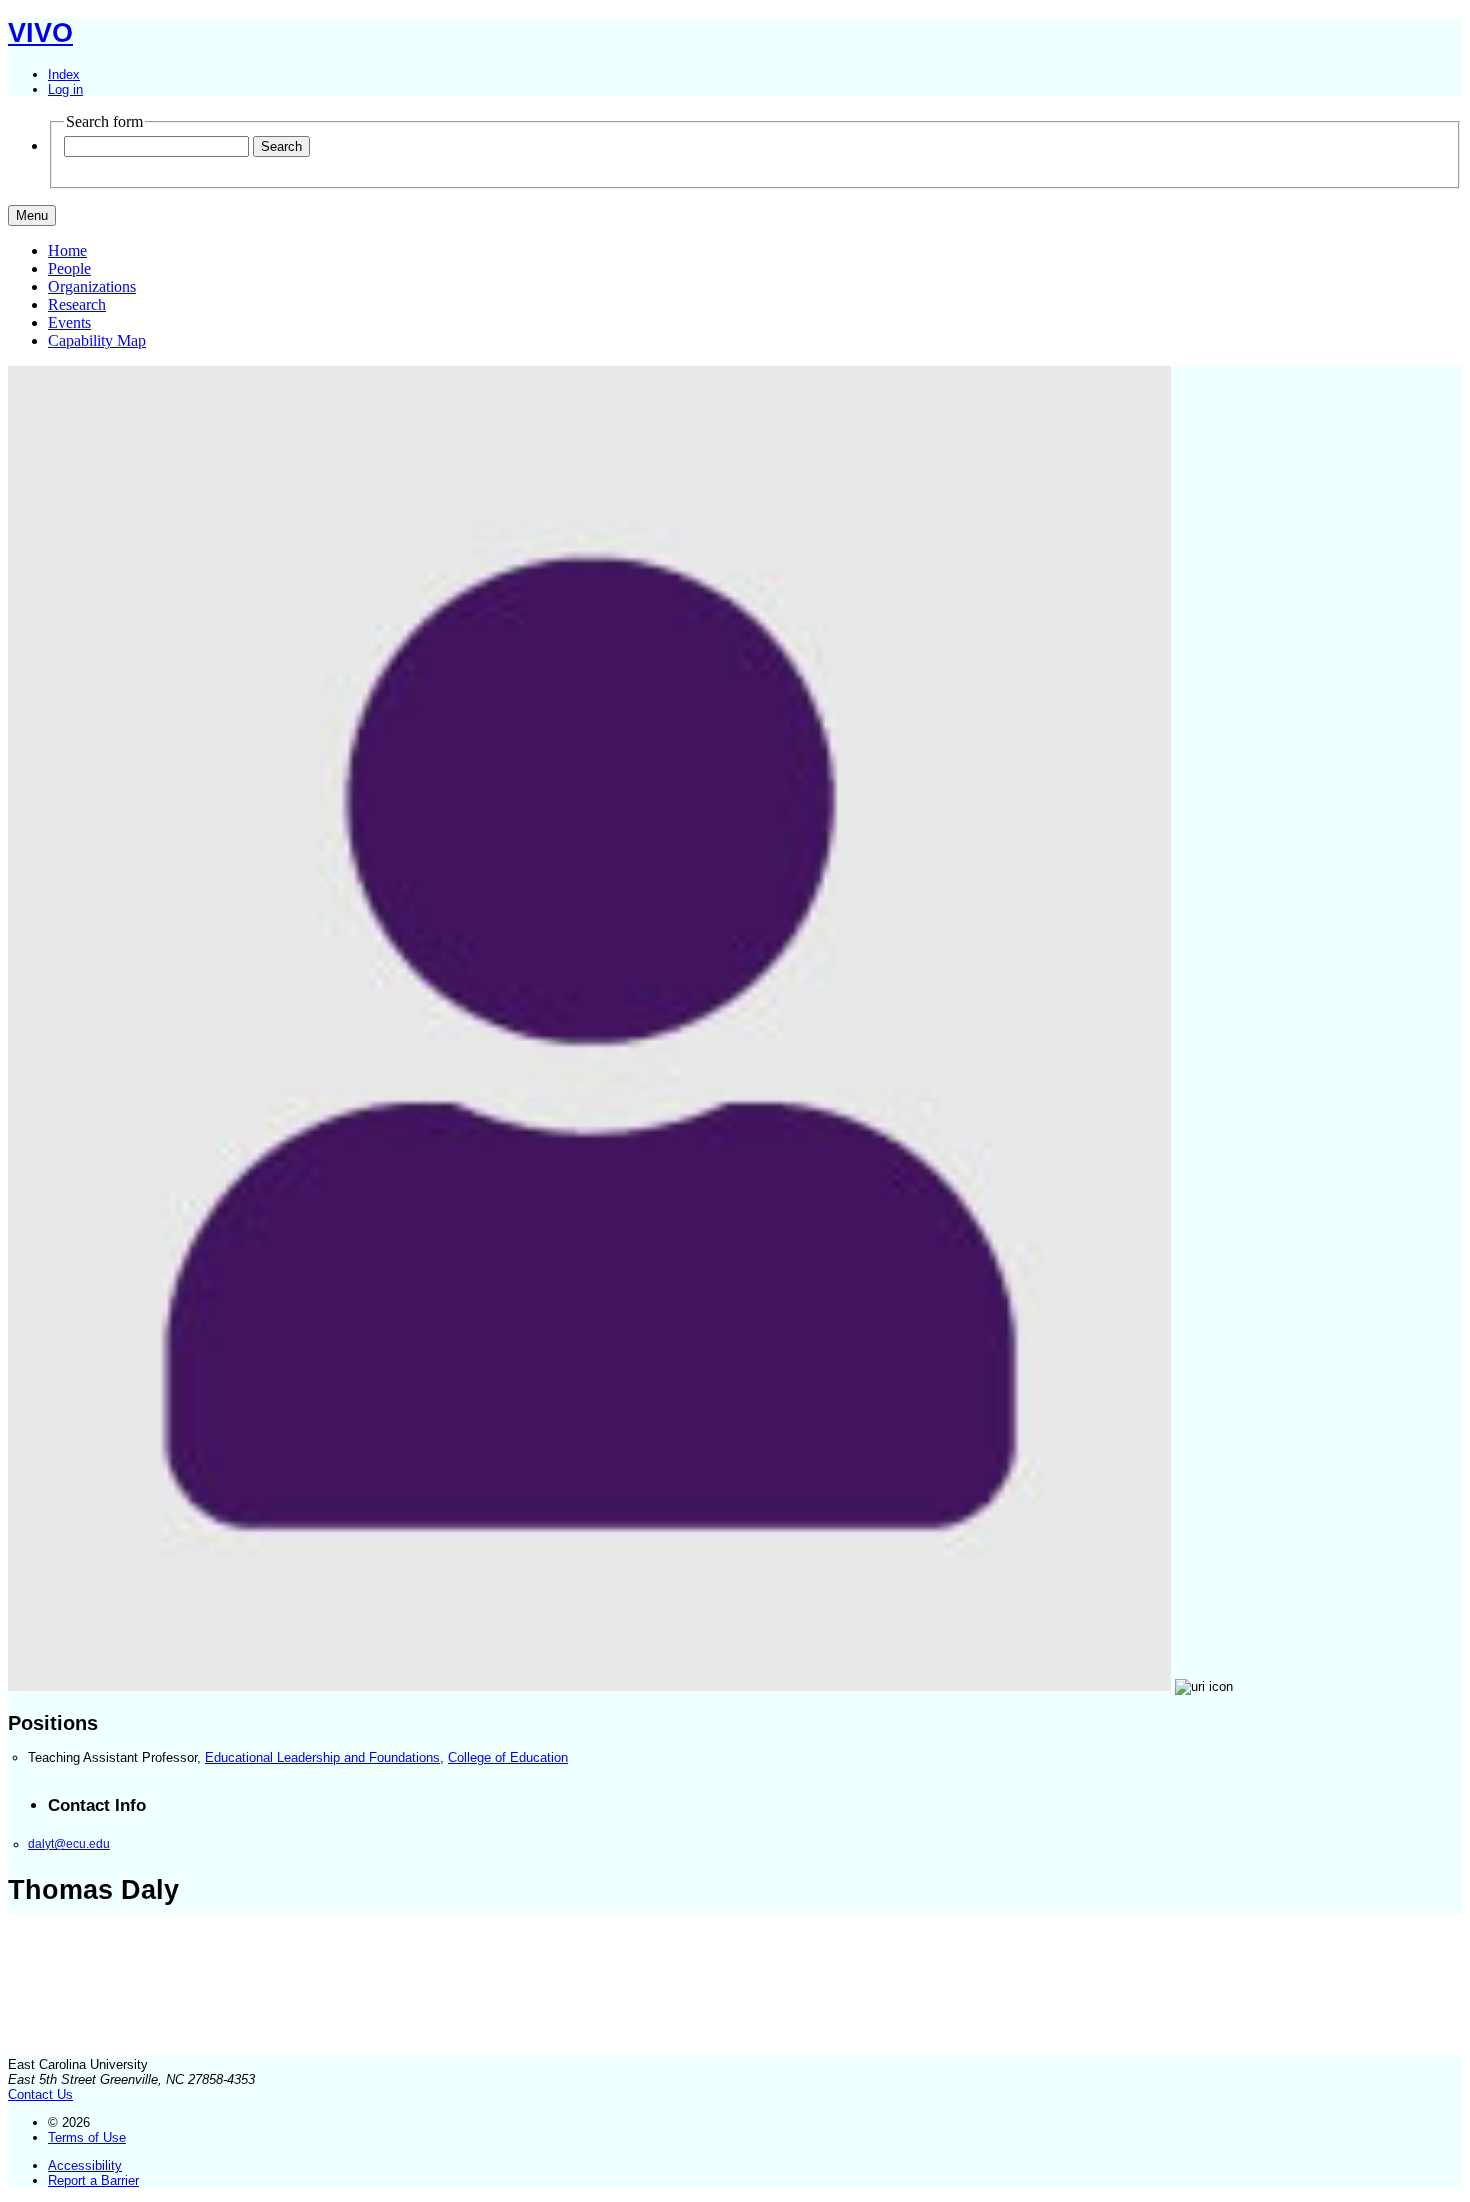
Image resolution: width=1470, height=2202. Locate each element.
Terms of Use (87, 2137)
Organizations (92, 286)
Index (64, 74)
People (69, 268)
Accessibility (85, 2165)
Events (69, 322)
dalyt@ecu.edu (69, 1843)
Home (67, 250)
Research (77, 304)
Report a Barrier (93, 2180)
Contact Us (40, 2094)
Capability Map (97, 340)
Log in (65, 89)
